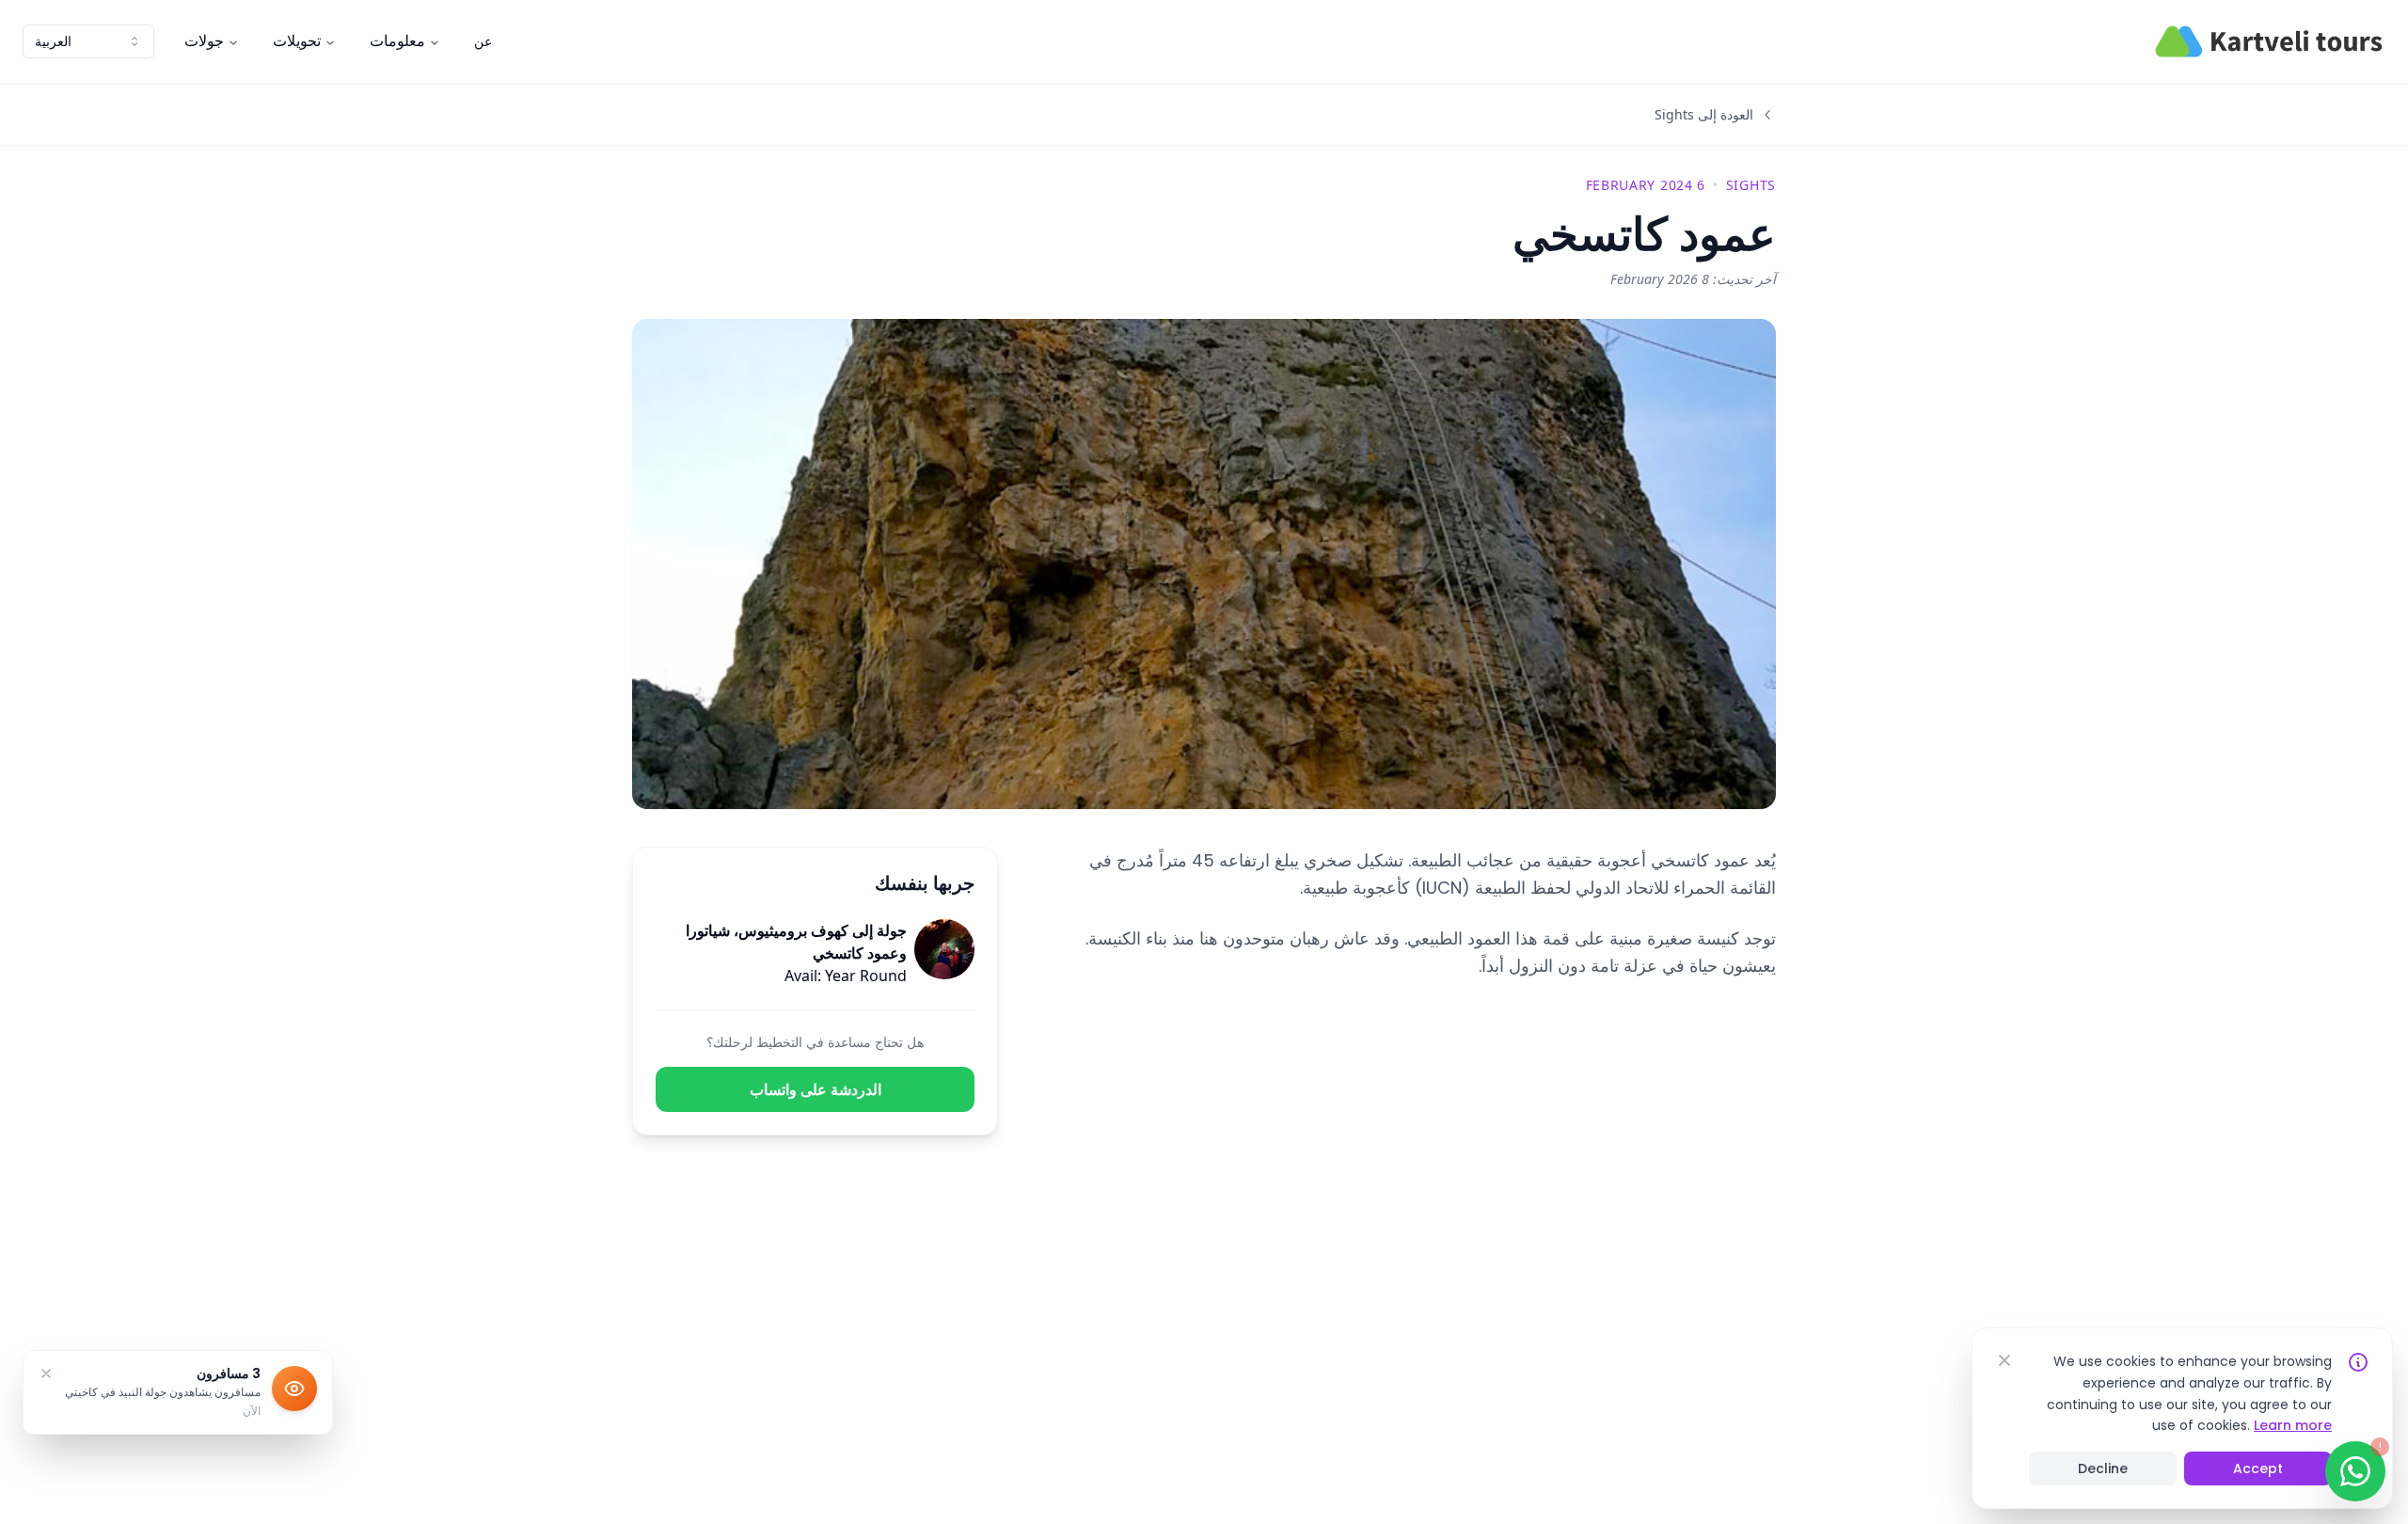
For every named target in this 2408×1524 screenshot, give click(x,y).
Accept (2258, 1468)
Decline (2103, 1468)
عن (483, 41)
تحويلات (297, 41)
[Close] (2004, 1360)
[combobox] (88, 41)
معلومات (397, 41)
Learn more (2293, 1425)
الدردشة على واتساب (816, 1089)
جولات (204, 41)
